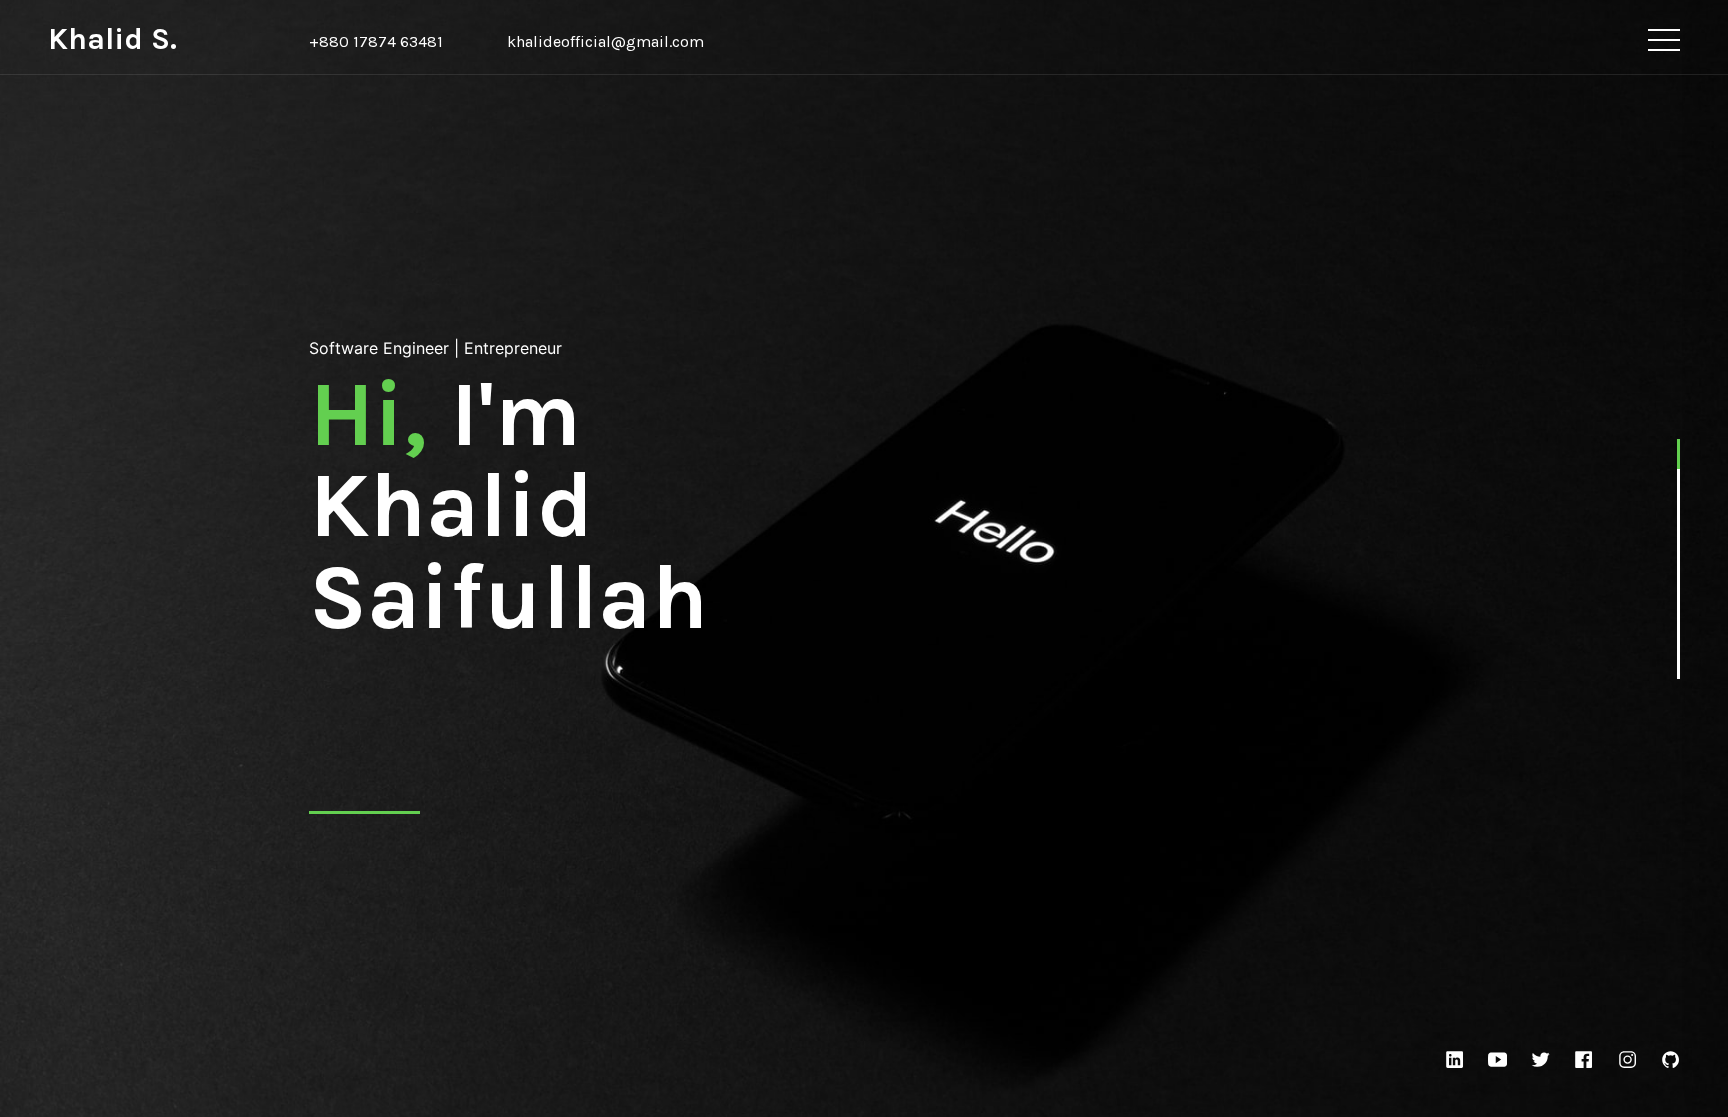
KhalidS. (112, 39)
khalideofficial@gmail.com (605, 41)
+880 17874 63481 (376, 41)
